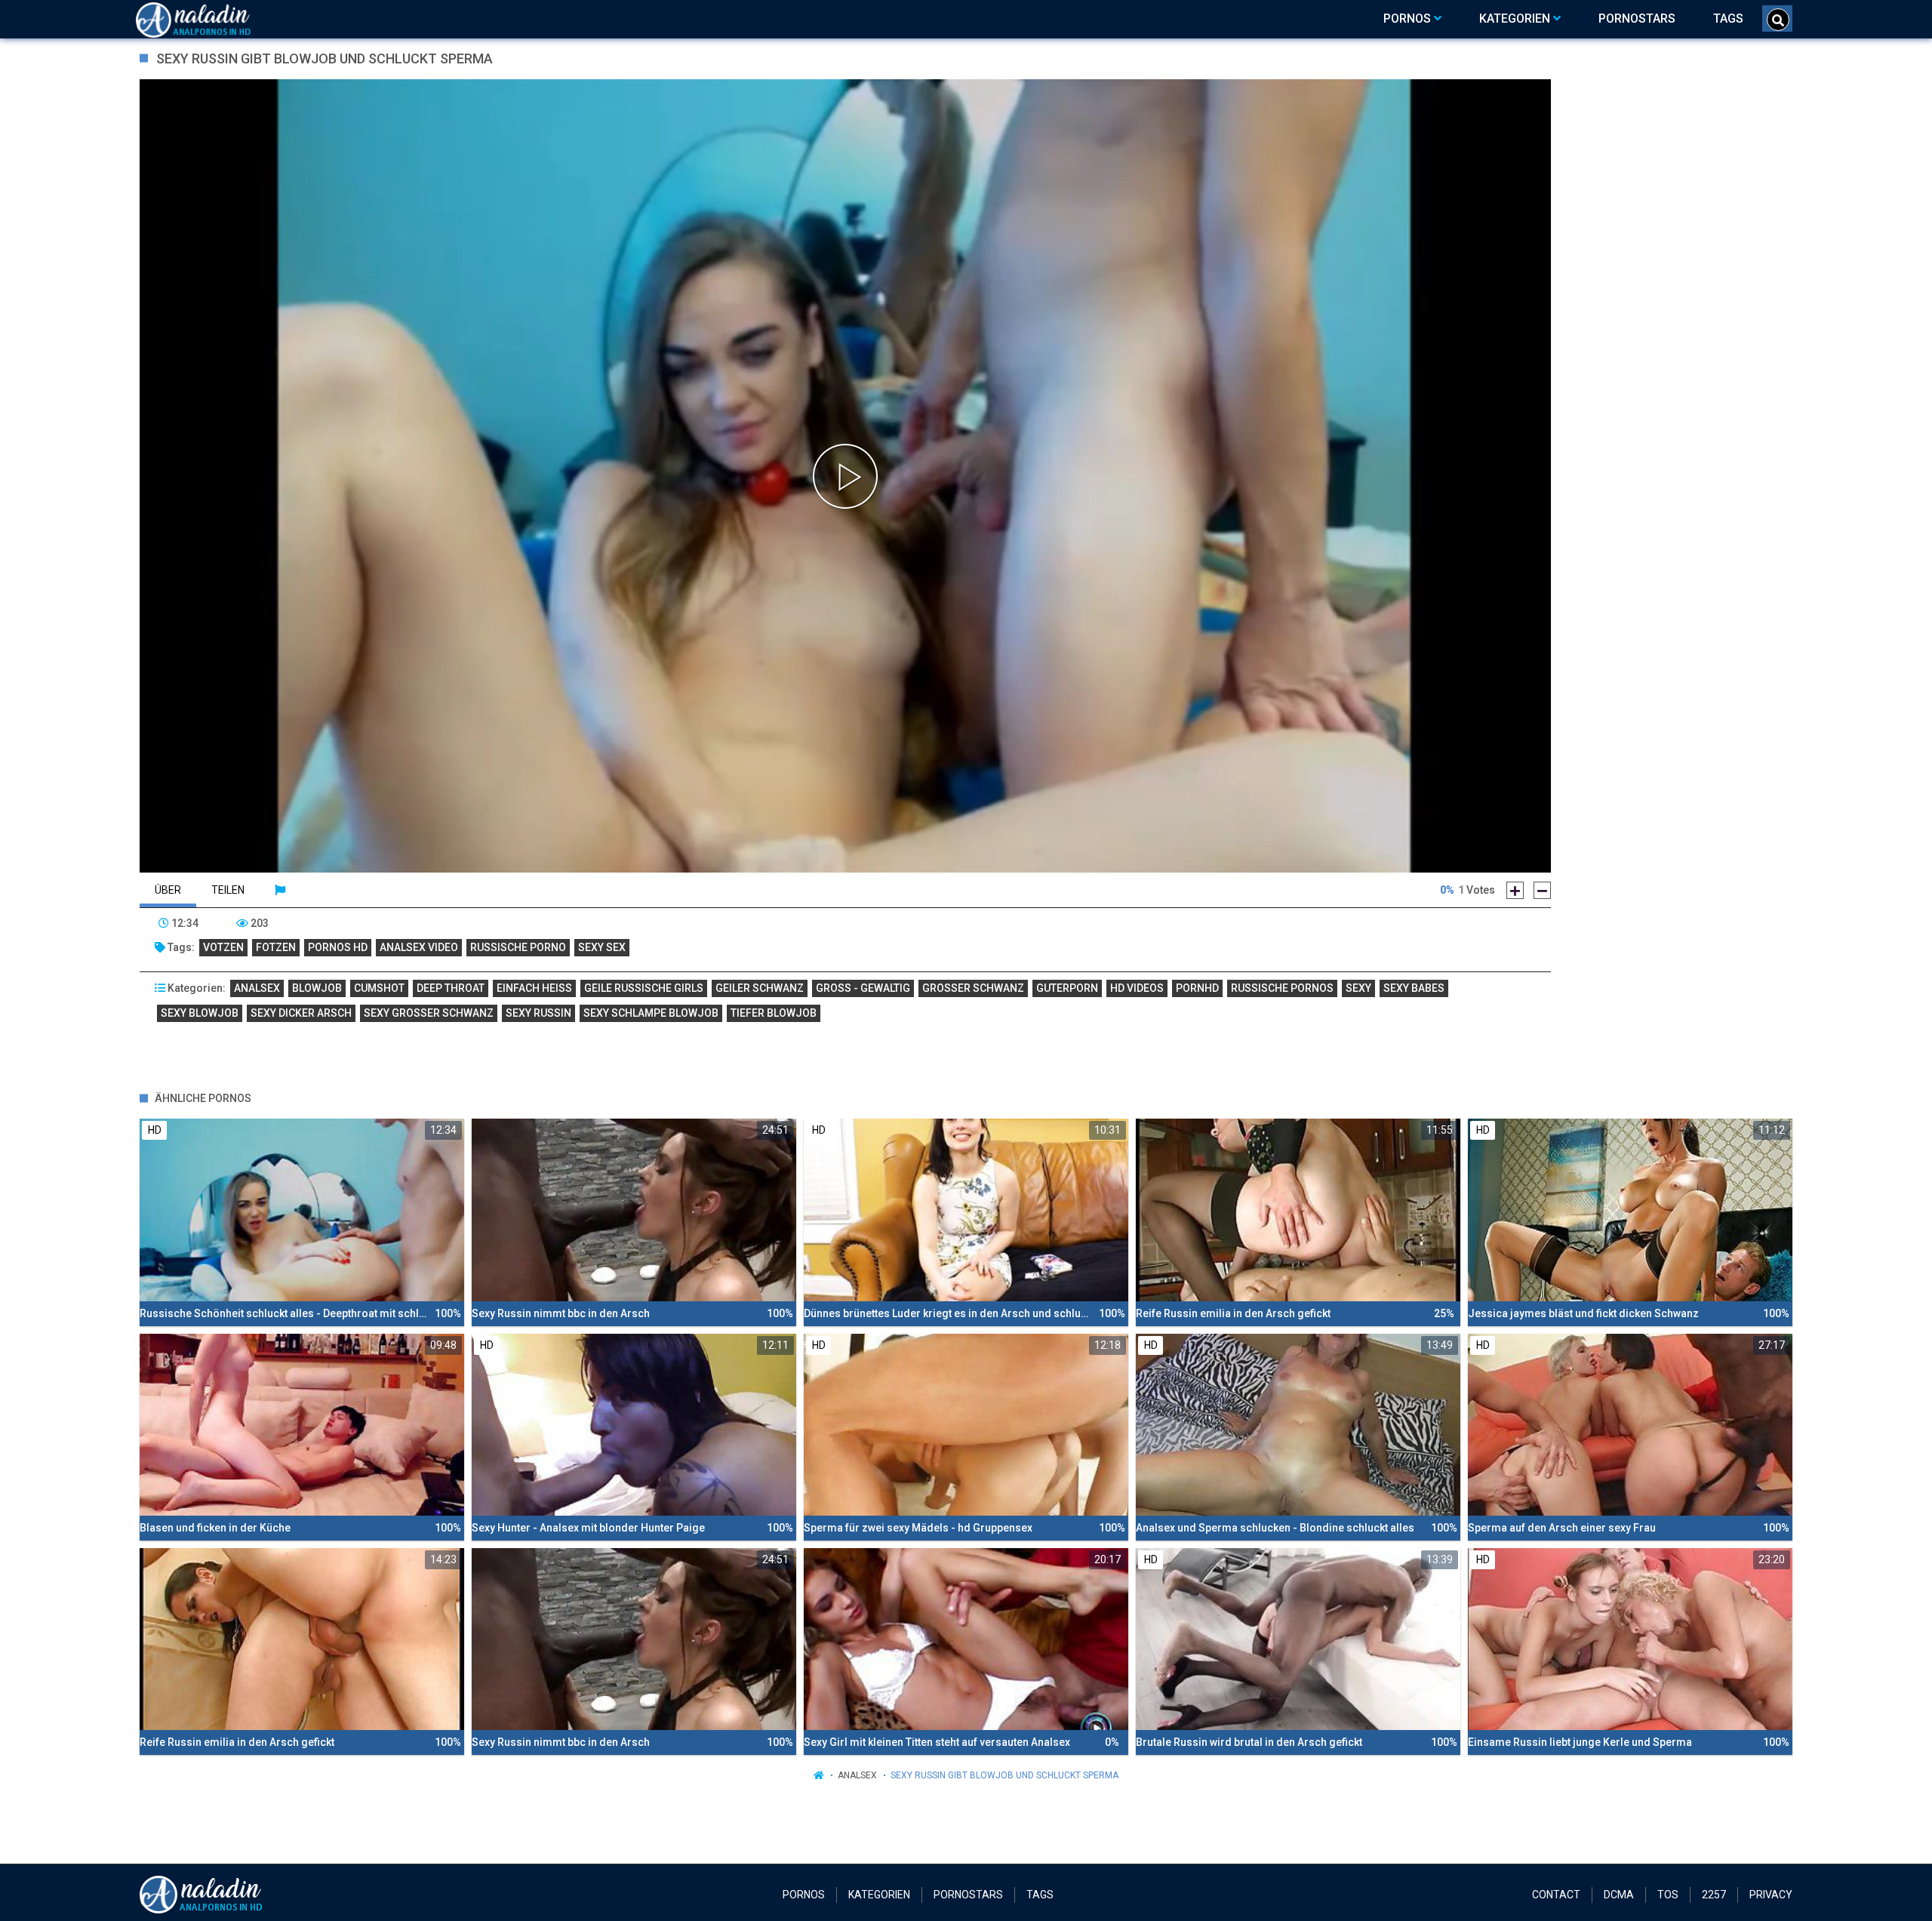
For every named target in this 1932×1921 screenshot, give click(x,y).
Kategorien (879, 1895)
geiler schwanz (760, 988)
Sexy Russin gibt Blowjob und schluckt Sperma (1004, 1775)
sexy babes (1414, 988)
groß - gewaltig (863, 988)
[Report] (280, 890)
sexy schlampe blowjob (651, 1013)
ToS (1668, 1895)
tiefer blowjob (774, 1013)
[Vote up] (1515, 890)
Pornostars (968, 1895)
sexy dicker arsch (301, 1013)
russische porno (518, 947)
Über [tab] (168, 890)
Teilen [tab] (228, 890)
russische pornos (1282, 988)
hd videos (1137, 988)
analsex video (419, 947)
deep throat (451, 988)
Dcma (1619, 1895)
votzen (223, 947)
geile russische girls (644, 988)
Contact (1556, 1895)
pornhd (1197, 988)
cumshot (379, 988)
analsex (257, 988)
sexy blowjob (200, 1013)
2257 (1714, 1895)
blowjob (317, 988)
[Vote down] (1542, 890)
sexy (1358, 988)
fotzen (276, 947)
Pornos (804, 1895)
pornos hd (338, 947)
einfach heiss (534, 988)
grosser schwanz (973, 988)
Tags (1040, 1895)
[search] (1778, 20)
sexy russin (538, 1013)
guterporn (1067, 988)
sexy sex (602, 947)
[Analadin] (212, 19)
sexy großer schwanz (429, 1013)
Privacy (1771, 1895)
